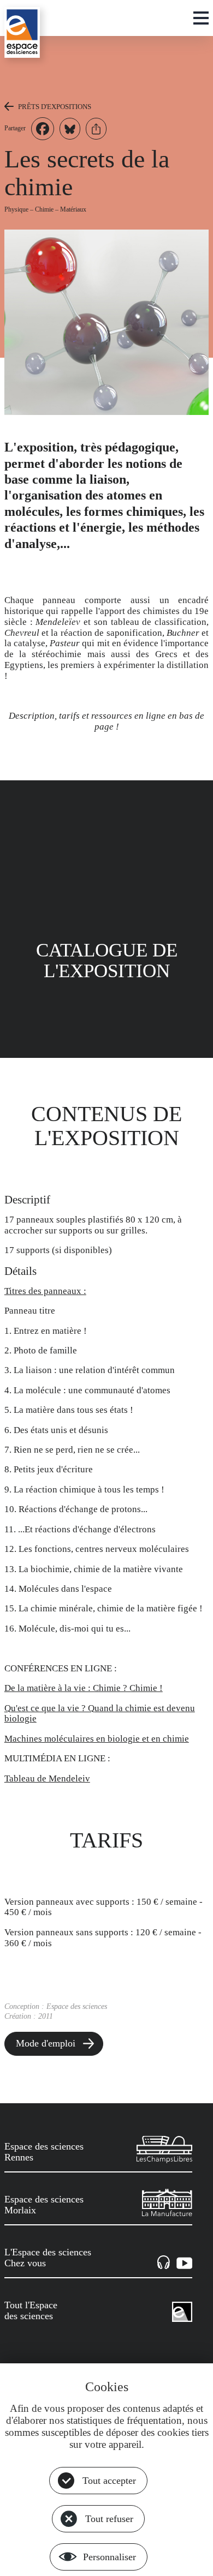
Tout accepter (109, 2481)
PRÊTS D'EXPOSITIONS (55, 107)
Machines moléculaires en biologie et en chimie (97, 1739)
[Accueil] (22, 32)
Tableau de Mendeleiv (47, 1778)
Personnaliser (110, 2557)
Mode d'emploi (46, 2043)
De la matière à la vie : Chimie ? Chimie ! (84, 1688)
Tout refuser (109, 2519)
